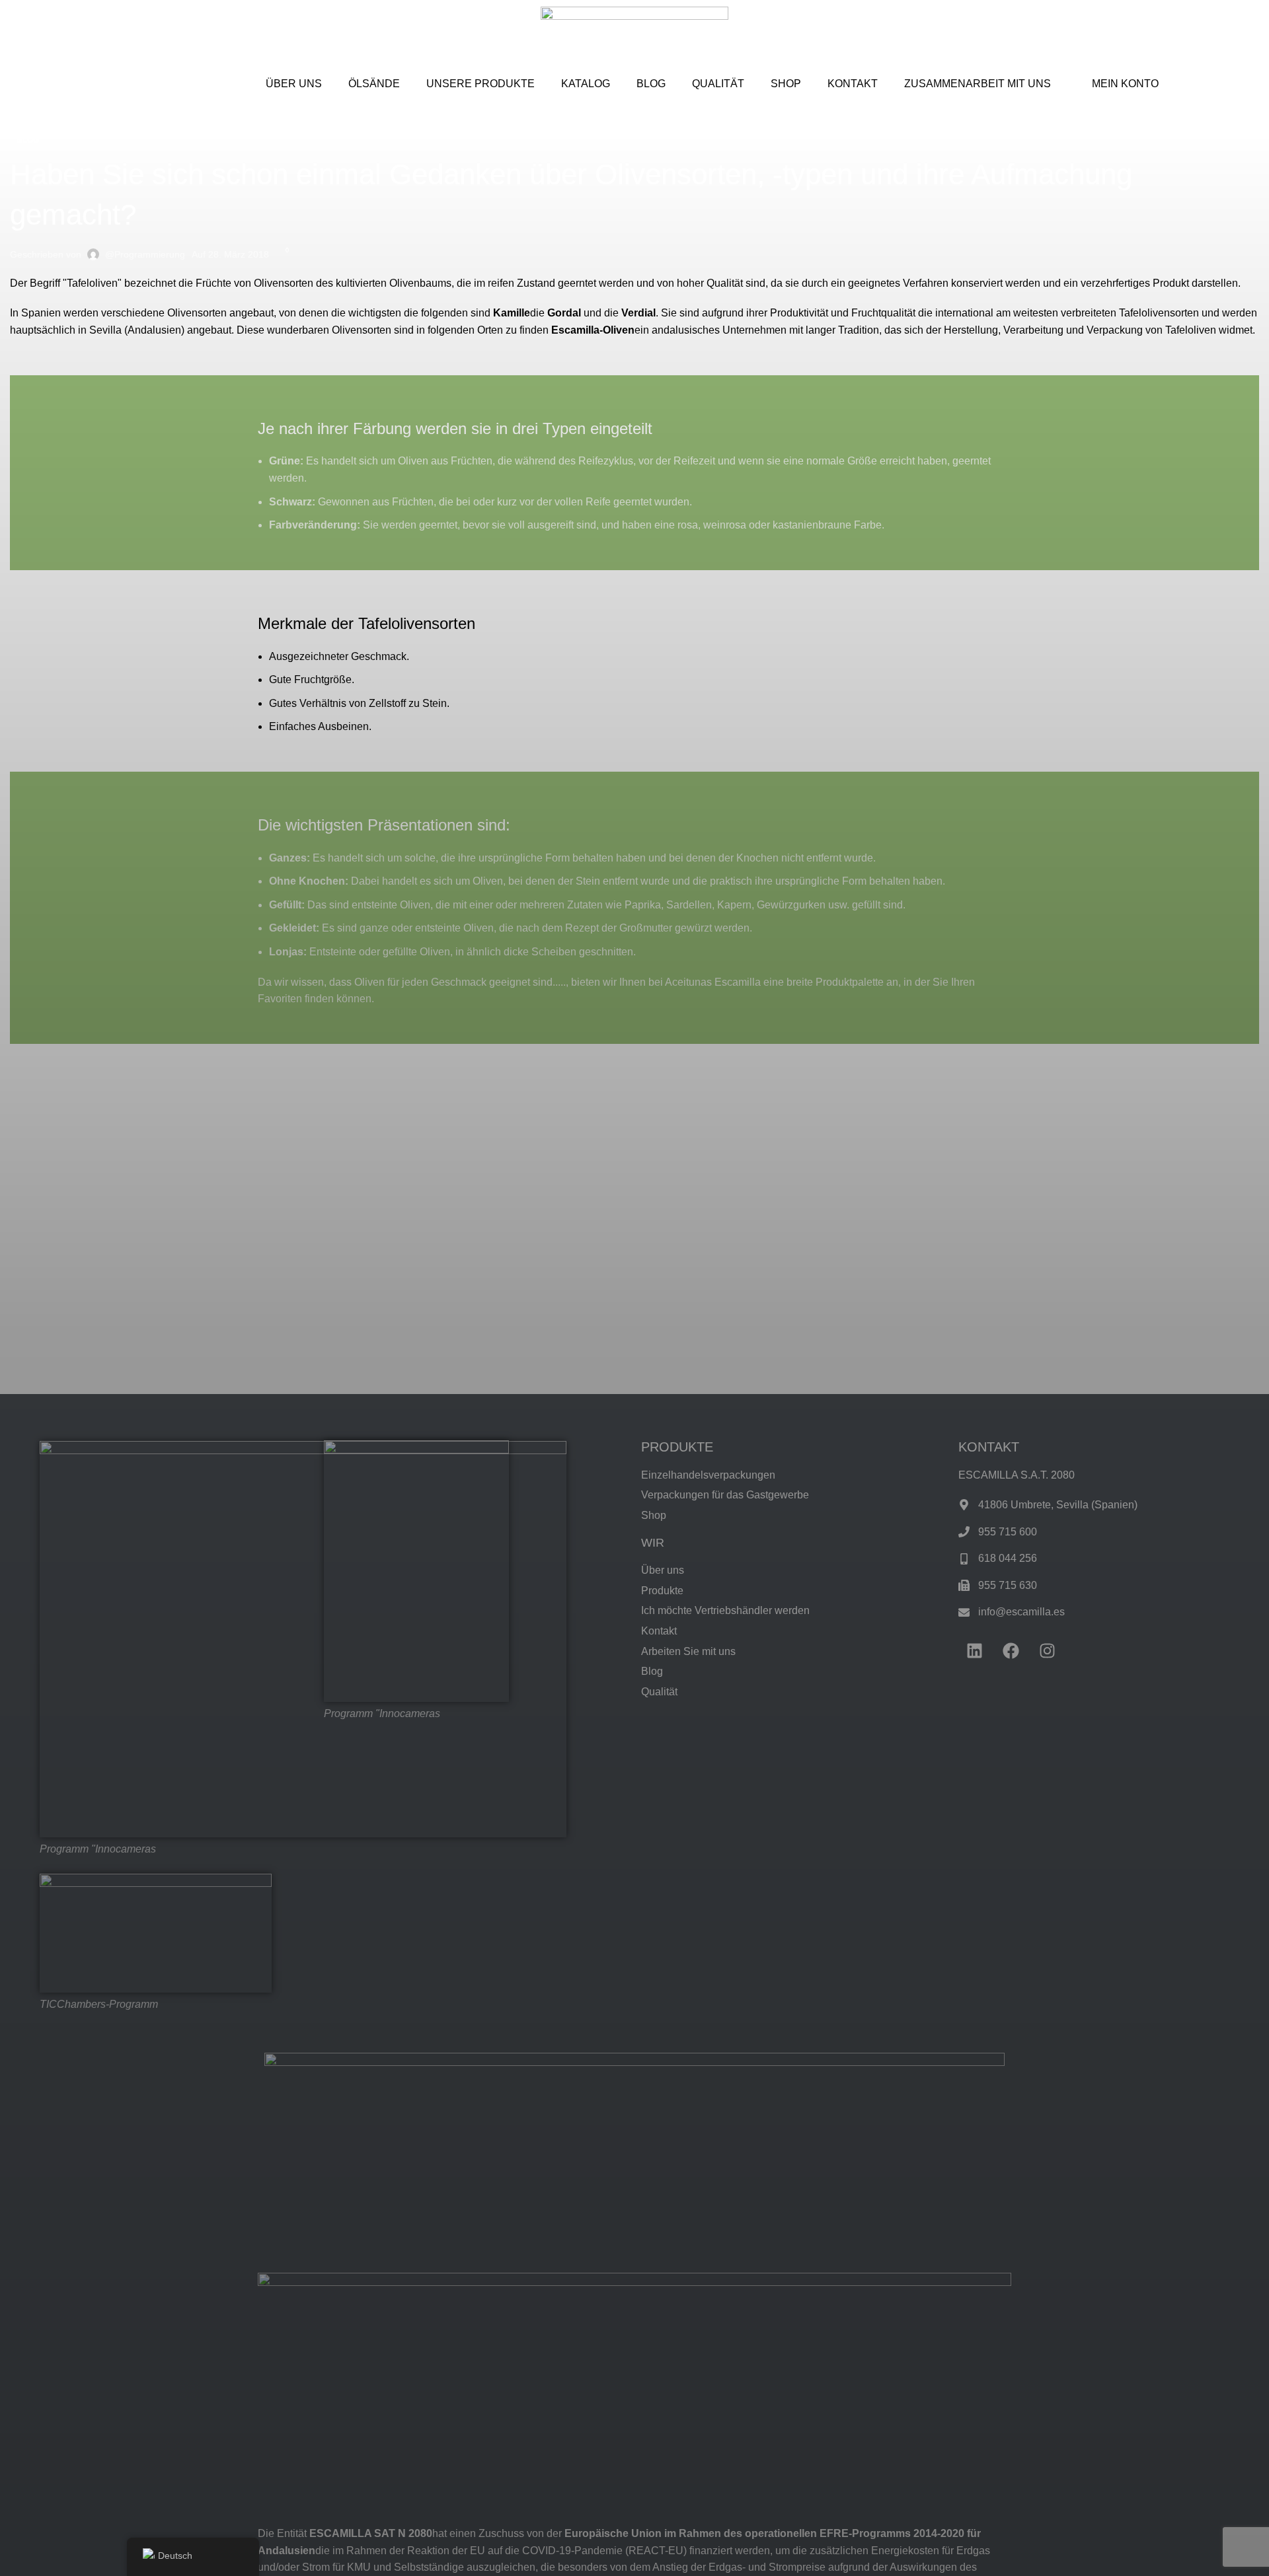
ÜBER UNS (294, 84)
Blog (28, 140)
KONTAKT (853, 84)
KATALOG (586, 84)
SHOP (786, 84)
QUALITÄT (718, 84)
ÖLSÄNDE (374, 84)
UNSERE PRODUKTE (481, 84)
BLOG (651, 84)
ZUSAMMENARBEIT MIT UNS (978, 84)
